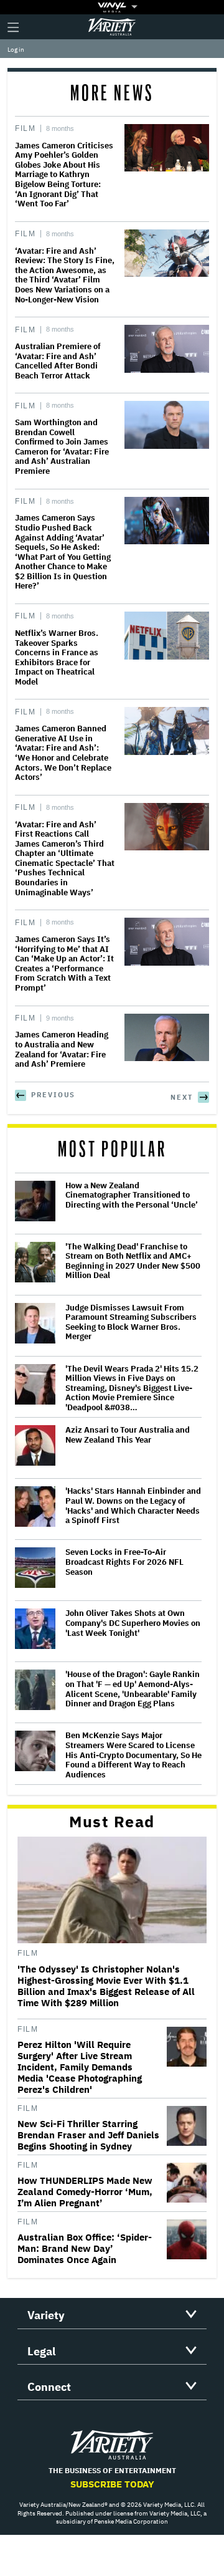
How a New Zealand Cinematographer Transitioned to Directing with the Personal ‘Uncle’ (132, 1195)
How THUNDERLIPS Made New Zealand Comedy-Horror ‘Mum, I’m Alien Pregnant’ (85, 2192)
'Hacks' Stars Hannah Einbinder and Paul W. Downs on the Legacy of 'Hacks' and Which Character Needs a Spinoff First (133, 1506)
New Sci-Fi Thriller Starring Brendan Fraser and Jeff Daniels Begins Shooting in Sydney (88, 2135)
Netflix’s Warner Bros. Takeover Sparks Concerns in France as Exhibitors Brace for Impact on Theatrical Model (57, 657)
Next (182, 1097)
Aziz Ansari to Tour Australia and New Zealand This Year (128, 1435)
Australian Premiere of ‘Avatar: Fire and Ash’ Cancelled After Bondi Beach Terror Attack (58, 361)
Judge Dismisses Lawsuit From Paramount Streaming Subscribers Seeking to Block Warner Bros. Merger (131, 1322)
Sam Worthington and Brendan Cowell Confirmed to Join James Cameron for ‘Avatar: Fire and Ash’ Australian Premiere (62, 447)
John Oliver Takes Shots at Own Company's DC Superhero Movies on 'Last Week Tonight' (133, 1623)
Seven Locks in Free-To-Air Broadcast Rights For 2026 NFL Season (124, 1562)
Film (25, 128)
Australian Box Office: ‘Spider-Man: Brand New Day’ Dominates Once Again (85, 2249)
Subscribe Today (112, 2484)
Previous (53, 1095)
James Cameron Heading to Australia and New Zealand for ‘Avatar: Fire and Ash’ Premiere (62, 1049)
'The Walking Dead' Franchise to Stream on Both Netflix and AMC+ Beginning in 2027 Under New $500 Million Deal (133, 1261)
